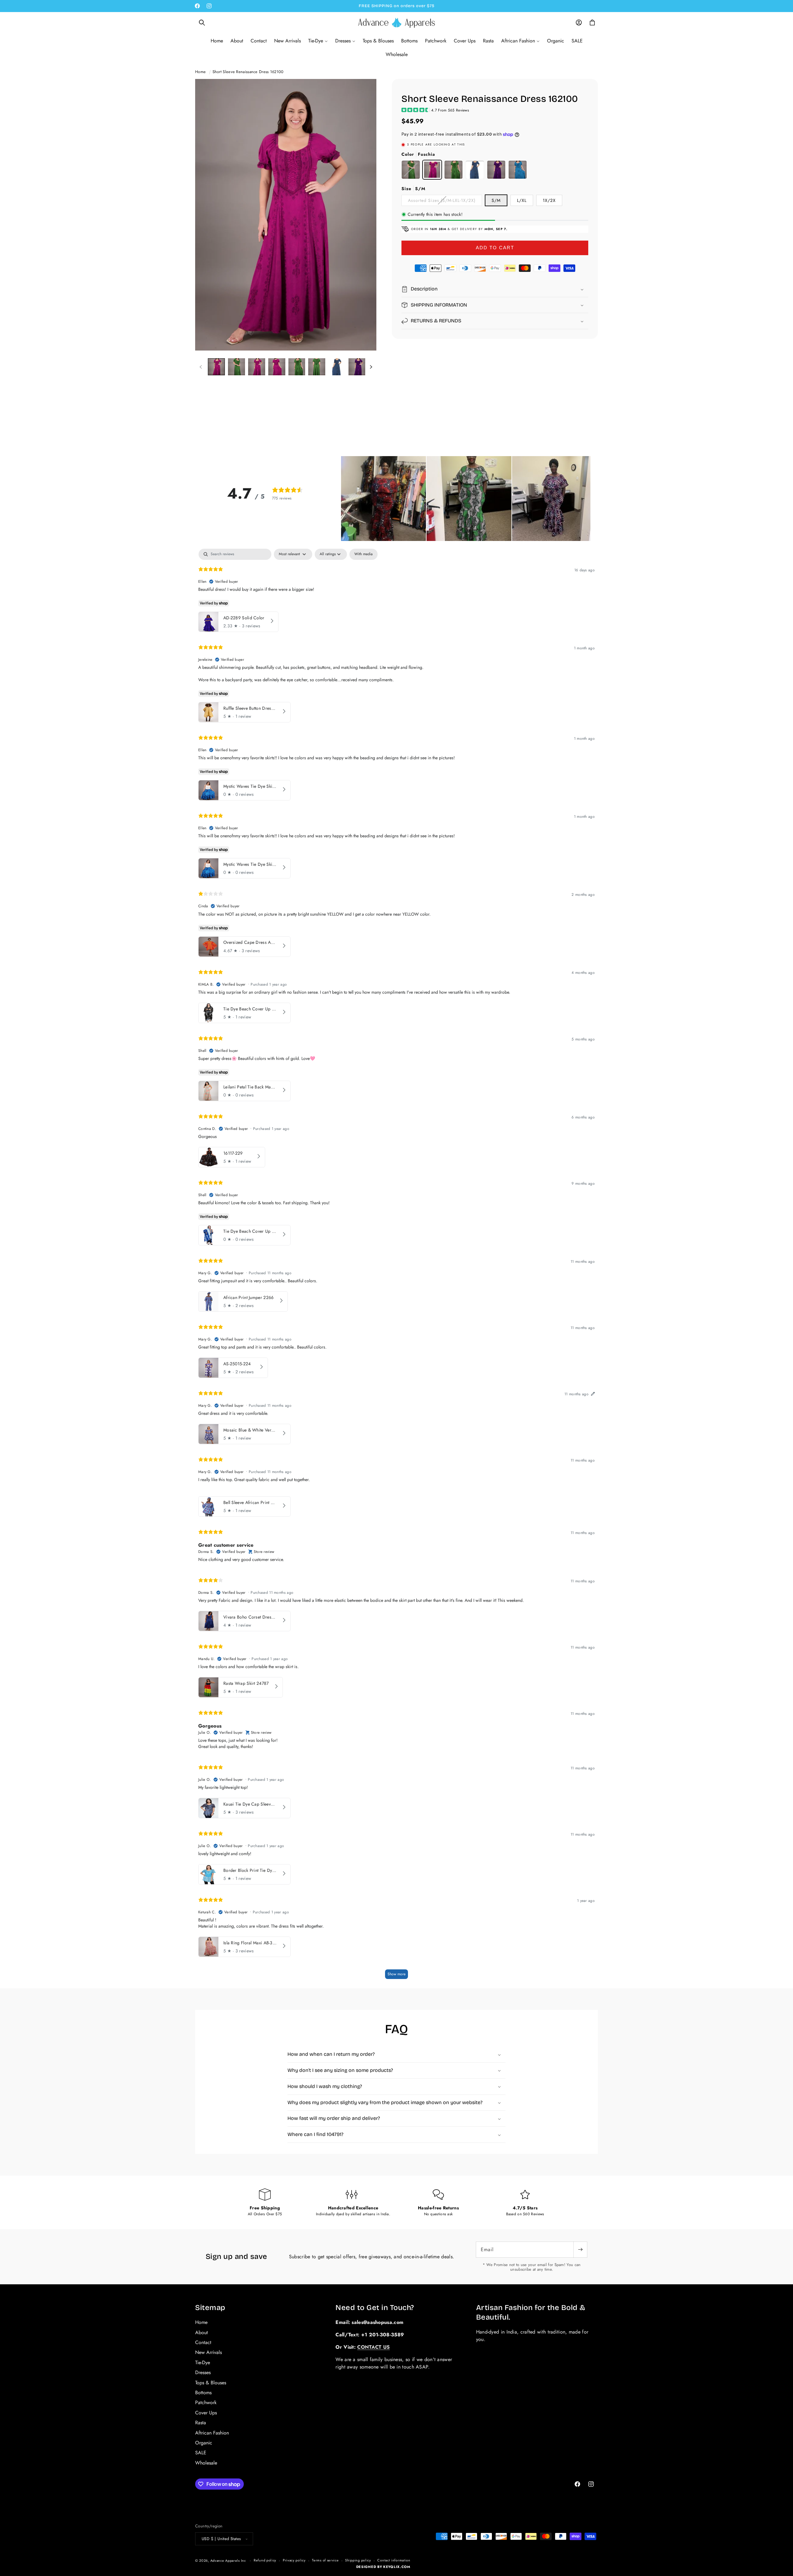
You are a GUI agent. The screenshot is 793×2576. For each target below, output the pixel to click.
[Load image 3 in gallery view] (237, 367)
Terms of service (325, 2560)
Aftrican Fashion (212, 2433)
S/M (496, 200)
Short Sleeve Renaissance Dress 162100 (248, 72)
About (202, 2332)
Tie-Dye (203, 2362)
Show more (396, 1974)
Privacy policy (294, 2560)
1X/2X (549, 200)
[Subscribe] (580, 2250)
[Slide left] (201, 367)
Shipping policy (358, 2560)
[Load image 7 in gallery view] (317, 367)
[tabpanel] (396, 1267)
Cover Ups (206, 2413)
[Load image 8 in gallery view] (337, 367)
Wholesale (206, 2463)
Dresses (203, 2372)
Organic (204, 2443)
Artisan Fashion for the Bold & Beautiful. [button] (531, 2312)
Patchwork (206, 2402)
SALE (201, 2453)
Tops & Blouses (211, 2383)
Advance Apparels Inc (228, 2561)
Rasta (201, 2423)
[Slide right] (371, 367)
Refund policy (265, 2560)
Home (200, 72)
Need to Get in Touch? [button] (375, 2308)
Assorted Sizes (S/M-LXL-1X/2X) (445, 201)
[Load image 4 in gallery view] (257, 367)
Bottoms (203, 2393)
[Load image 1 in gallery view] (216, 367)
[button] (202, 23)
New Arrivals (208, 2352)
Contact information (394, 2560)
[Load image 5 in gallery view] (277, 367)
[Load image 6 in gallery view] (297, 367)
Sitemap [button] (210, 2308)
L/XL (522, 200)
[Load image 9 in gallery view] (357, 367)
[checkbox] (364, 554)
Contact (203, 2342)
